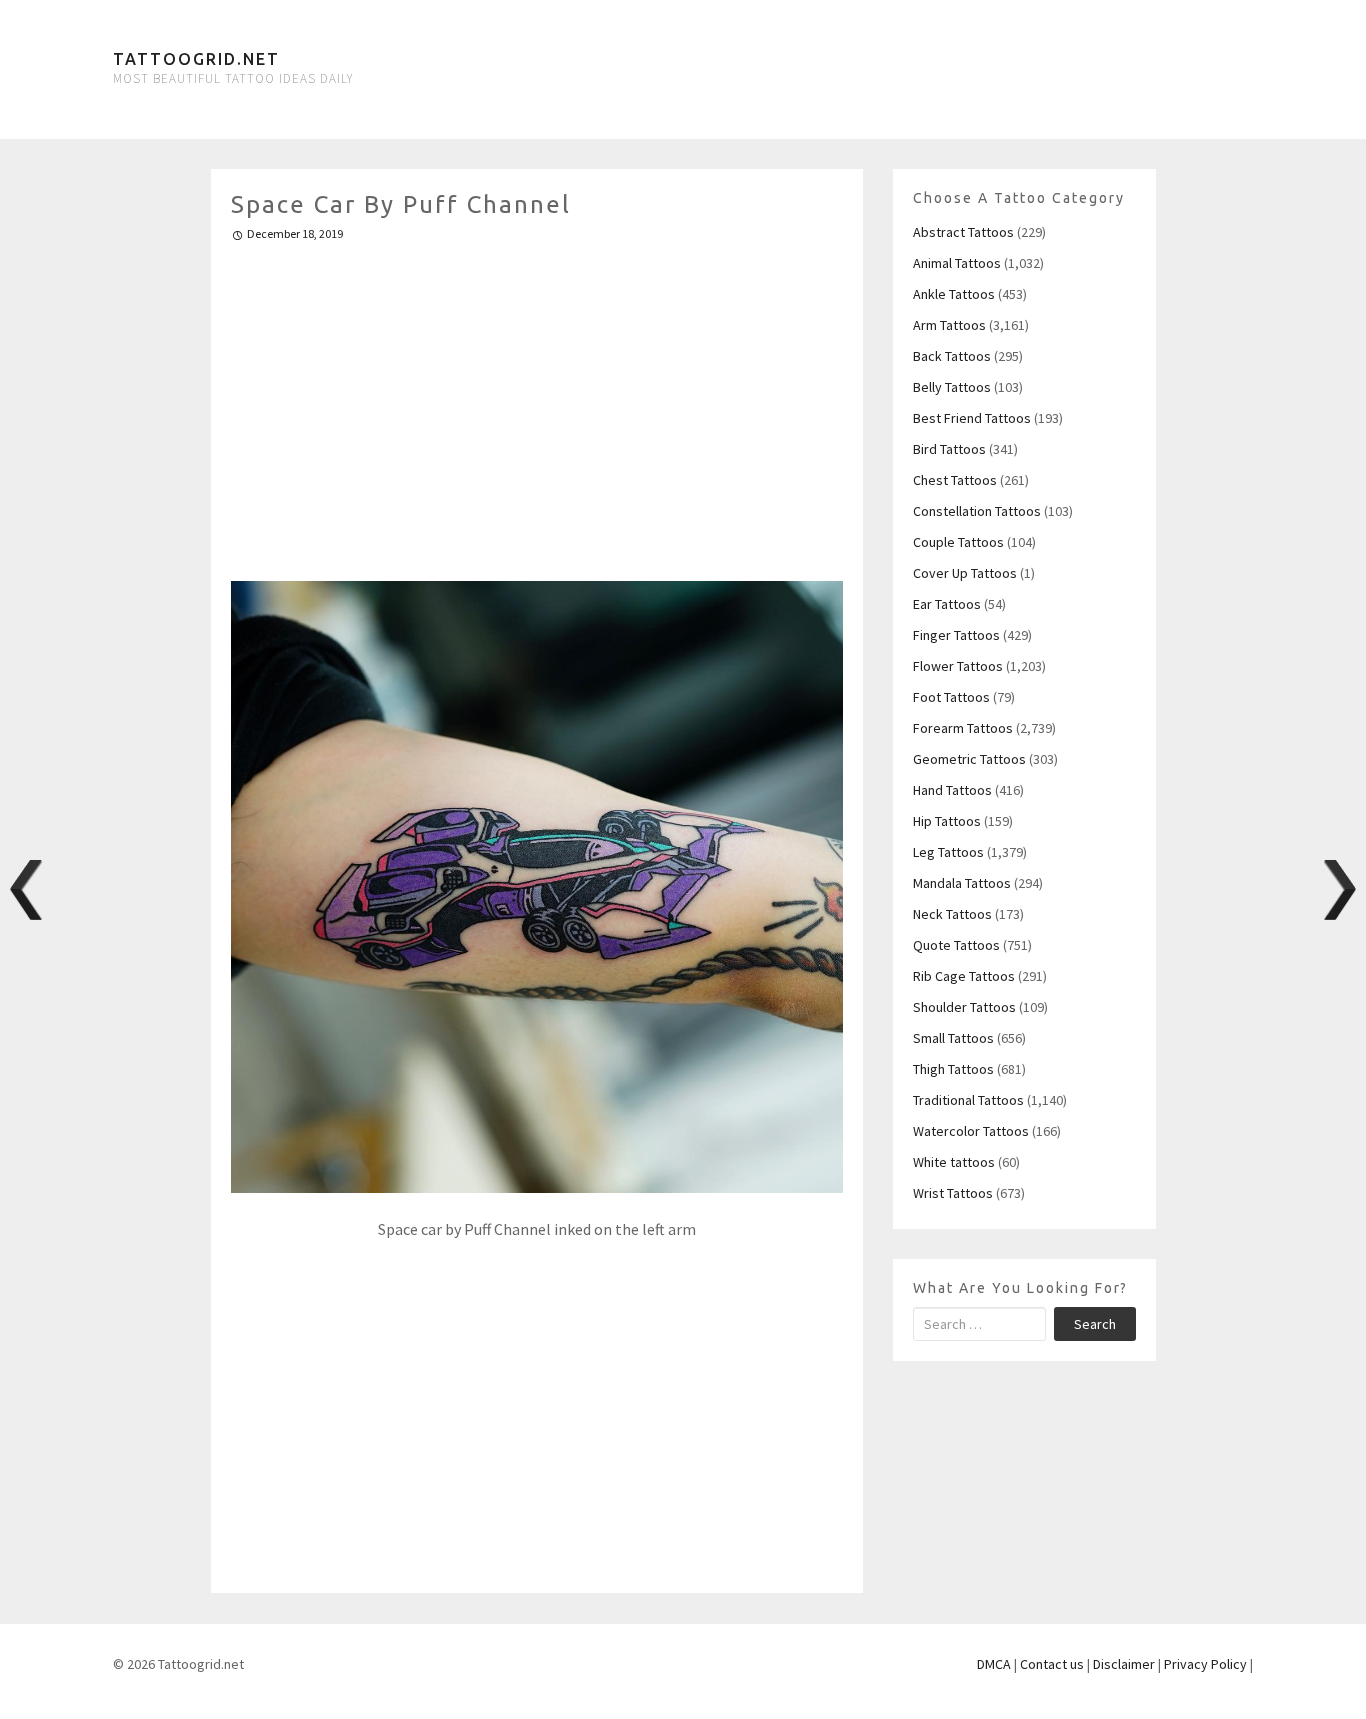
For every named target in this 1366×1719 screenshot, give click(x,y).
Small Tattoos (953, 1038)
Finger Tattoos (956, 635)
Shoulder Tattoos (964, 1007)
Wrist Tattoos (953, 1193)
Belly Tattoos (952, 387)
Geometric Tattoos (969, 759)
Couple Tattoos (958, 542)
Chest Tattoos (955, 480)
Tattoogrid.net (196, 59)
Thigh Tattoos (953, 1069)
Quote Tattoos (956, 945)
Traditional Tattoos (968, 1100)
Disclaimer (1124, 1664)
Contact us (1052, 1664)
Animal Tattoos (957, 263)
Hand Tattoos (952, 790)
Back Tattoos (952, 356)
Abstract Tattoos (963, 232)
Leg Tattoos (948, 852)
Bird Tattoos (949, 449)
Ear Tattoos (947, 604)
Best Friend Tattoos (972, 418)
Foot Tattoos (951, 697)
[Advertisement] (537, 403)
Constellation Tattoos (977, 511)
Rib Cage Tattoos (964, 976)
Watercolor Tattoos (971, 1131)
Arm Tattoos (949, 325)
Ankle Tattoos (954, 294)
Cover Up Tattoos (965, 573)
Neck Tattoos (952, 914)
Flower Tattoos (958, 666)
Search (1095, 1324)
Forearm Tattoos (963, 728)
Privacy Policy (1205, 1664)
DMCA (994, 1664)
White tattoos (954, 1162)
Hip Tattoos (947, 821)
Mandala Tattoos (962, 883)
